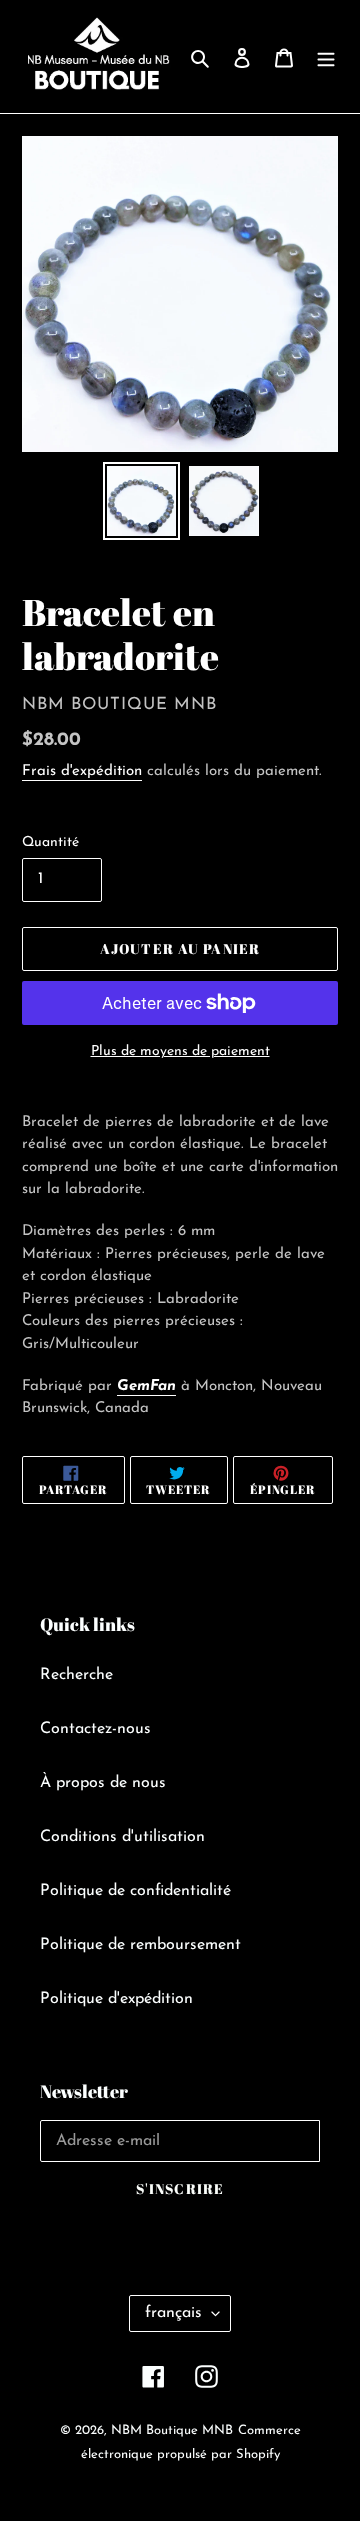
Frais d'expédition (82, 771)
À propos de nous (103, 1783)
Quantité (50, 842)
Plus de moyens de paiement (180, 1051)
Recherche (76, 1675)
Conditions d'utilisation (122, 1837)
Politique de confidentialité (135, 1891)
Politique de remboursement (140, 1945)
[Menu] (326, 57)
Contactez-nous (95, 1729)
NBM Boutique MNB (172, 2430)
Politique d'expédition (116, 1999)
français (173, 2313)
